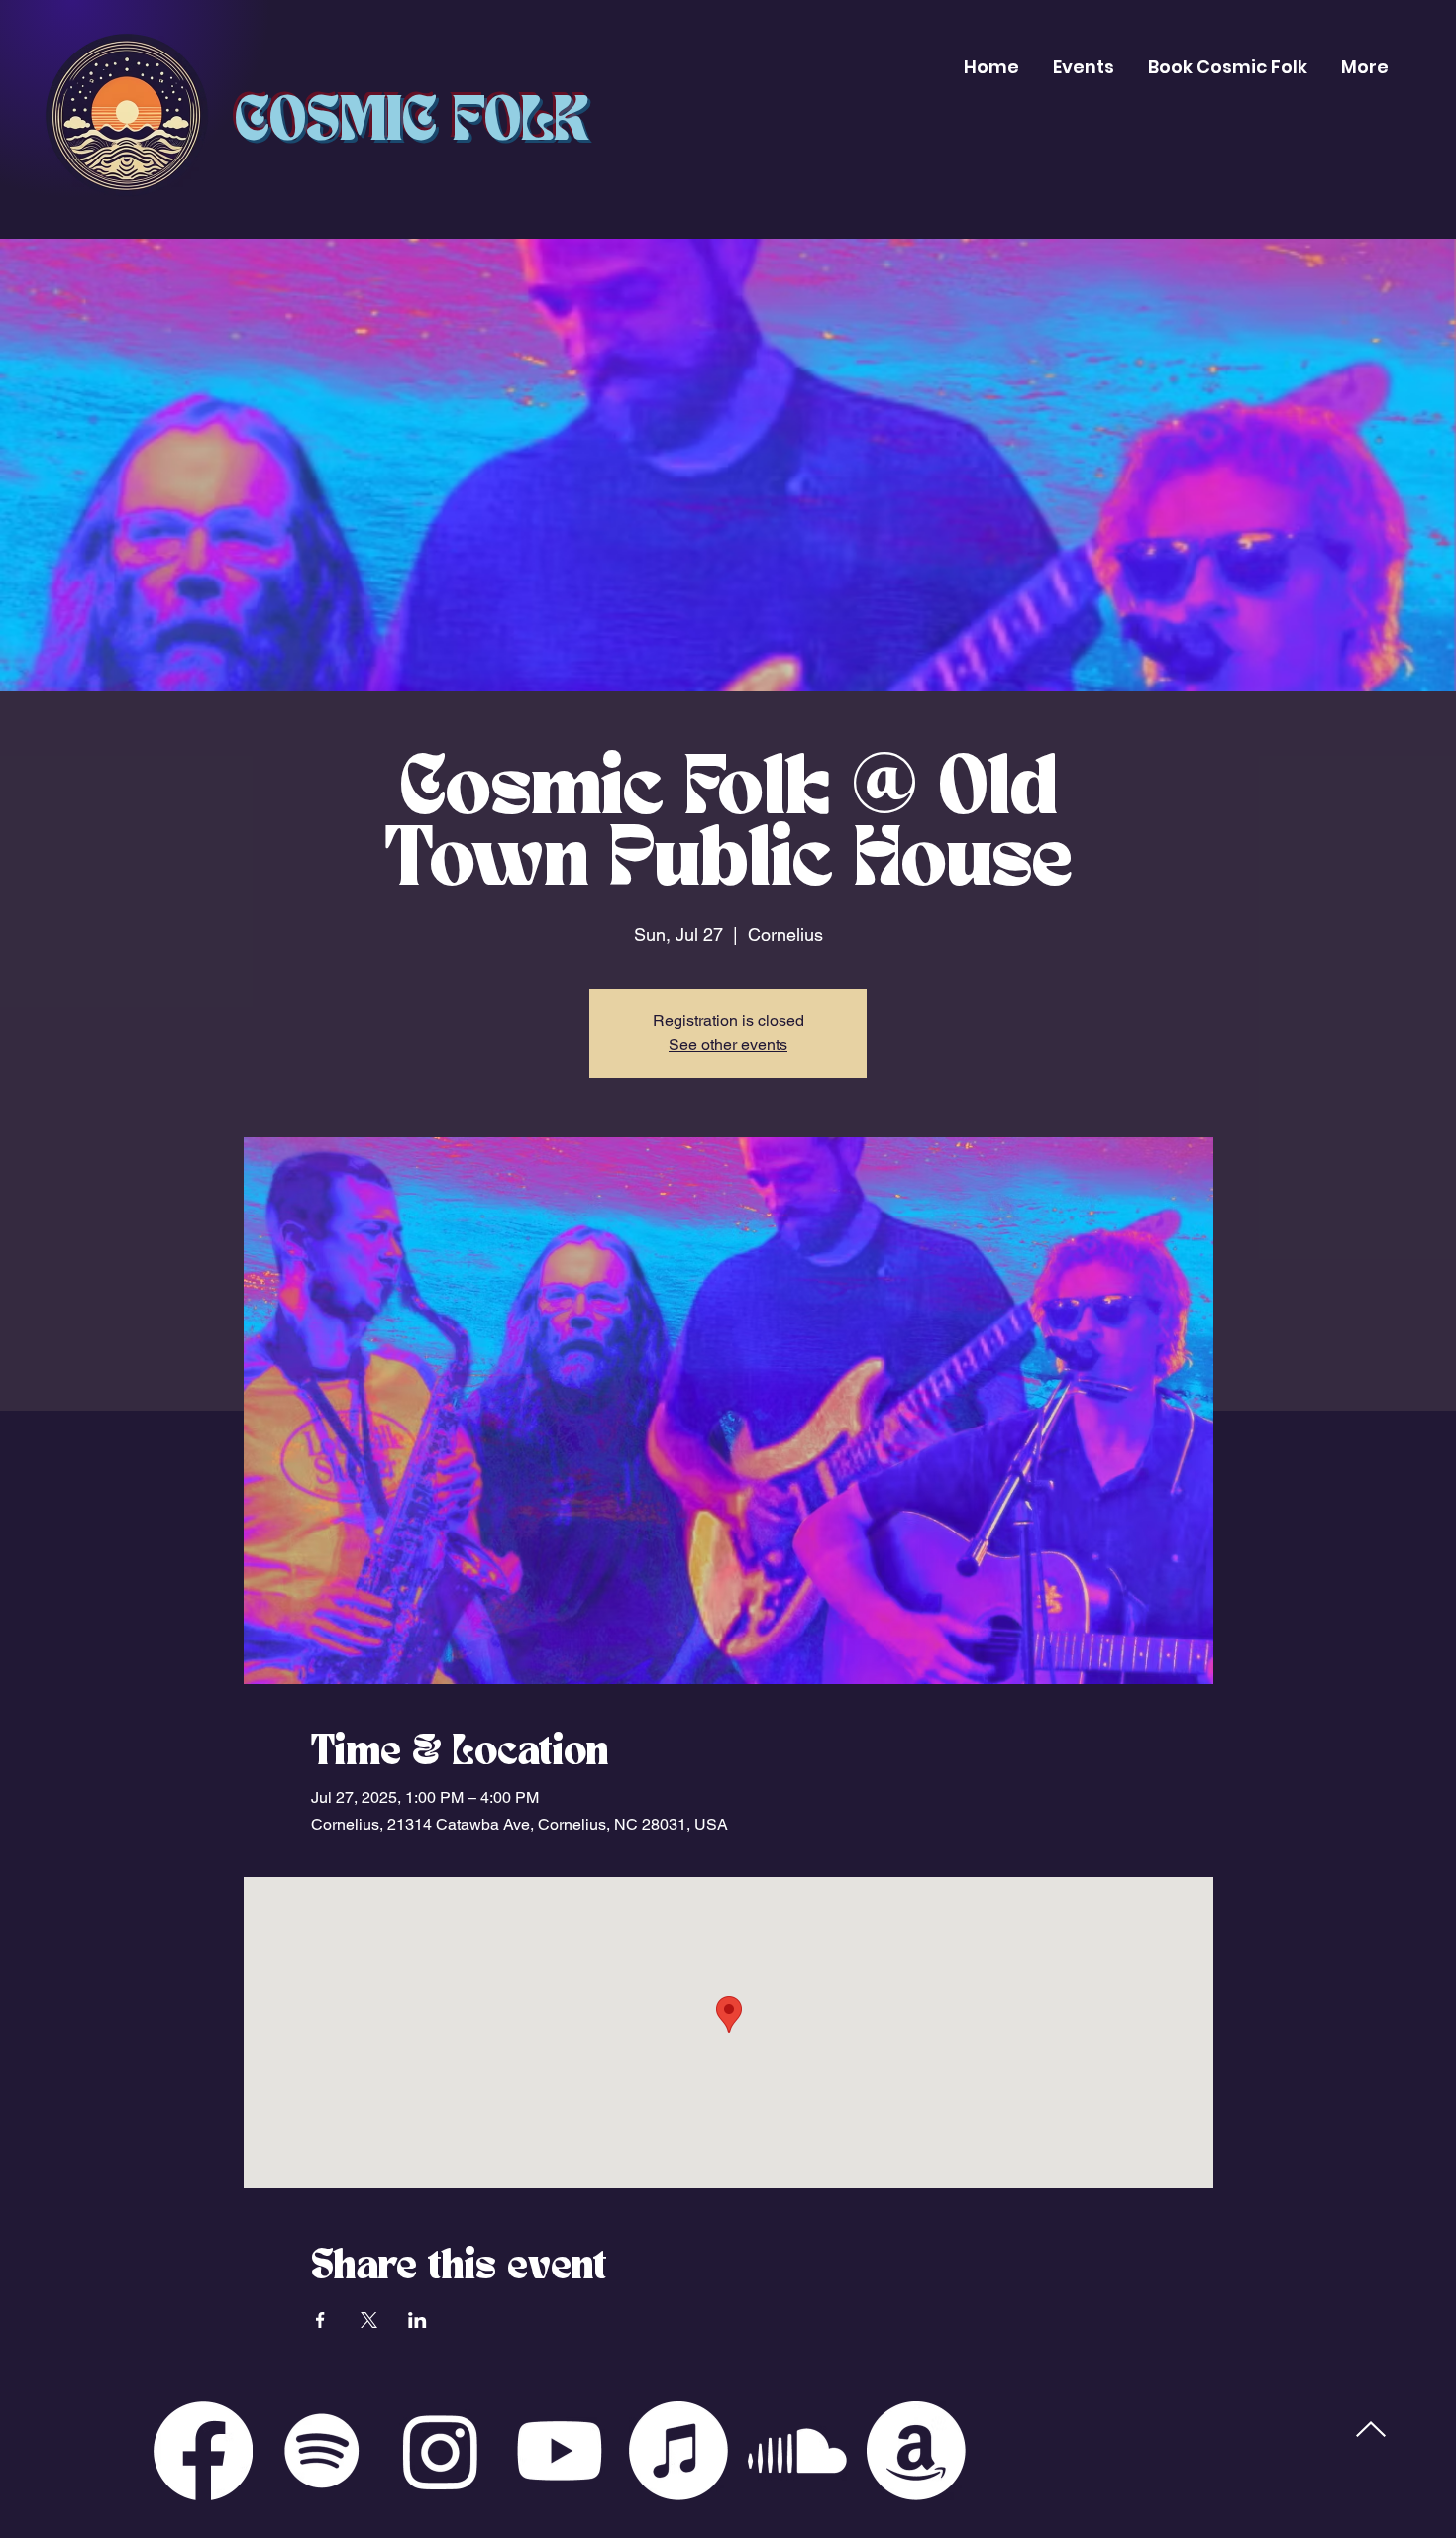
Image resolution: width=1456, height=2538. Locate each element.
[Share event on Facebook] (320, 2320)
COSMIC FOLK (412, 123)
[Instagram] (441, 2451)
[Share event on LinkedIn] (417, 2320)
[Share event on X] (369, 2320)
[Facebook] (203, 2451)
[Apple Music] (678, 2451)
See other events (728, 1045)
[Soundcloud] (797, 2451)
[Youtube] (560, 2451)
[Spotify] (322, 2451)
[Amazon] (916, 2451)
